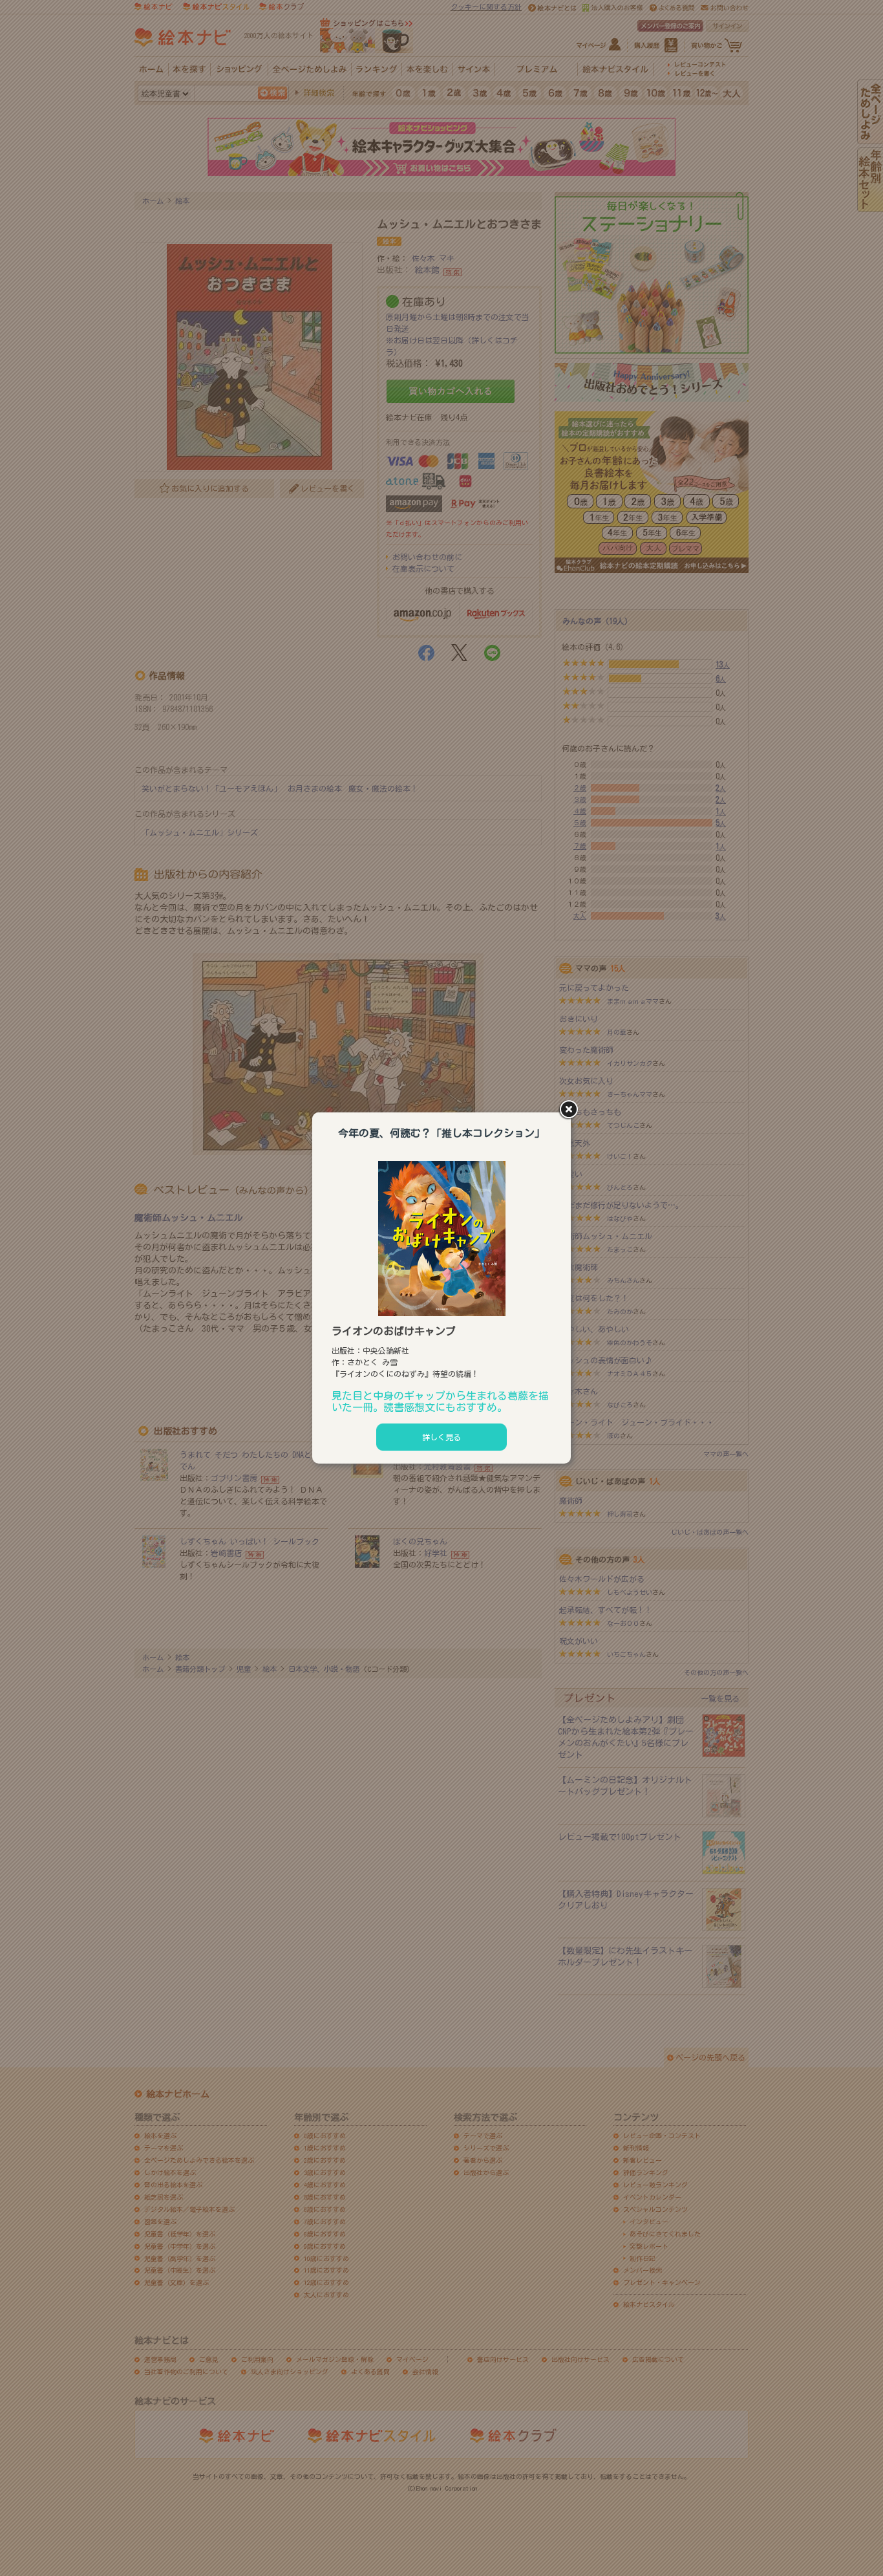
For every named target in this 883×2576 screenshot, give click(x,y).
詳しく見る (441, 1437)
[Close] (571, 1110)
